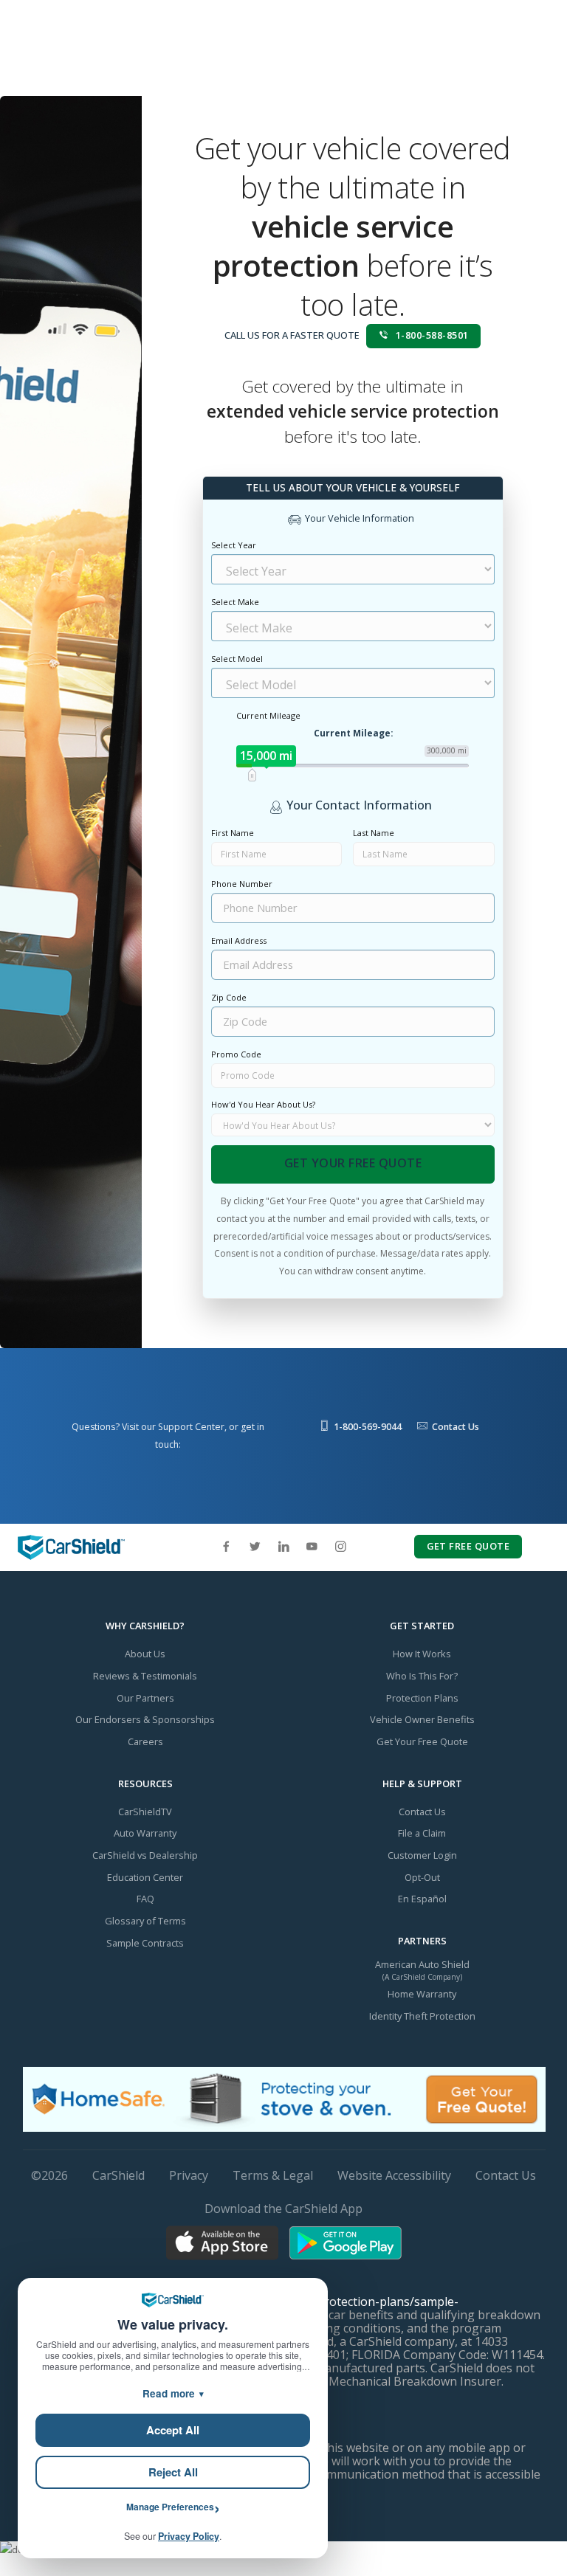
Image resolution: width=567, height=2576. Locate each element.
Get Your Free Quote (353, 1163)
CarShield (118, 2175)
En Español (422, 1899)
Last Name (374, 833)
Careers (145, 1741)
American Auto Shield (422, 1964)
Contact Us (456, 1427)
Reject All (173, 2472)
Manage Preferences (170, 2507)
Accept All (173, 2430)
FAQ (145, 1899)
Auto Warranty (145, 1833)
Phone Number (242, 884)
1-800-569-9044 (368, 1427)
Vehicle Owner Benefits (422, 1719)
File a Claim (422, 1833)
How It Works (422, 1654)
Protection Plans (422, 1698)
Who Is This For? (422, 1676)
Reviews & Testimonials (145, 1676)
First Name (233, 833)
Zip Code (229, 997)
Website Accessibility (394, 2175)
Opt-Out (422, 1877)
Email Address (239, 940)
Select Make (235, 602)
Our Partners (145, 1698)
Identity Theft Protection (422, 2016)
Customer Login (422, 1855)
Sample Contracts (145, 1943)
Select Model (237, 659)
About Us (145, 1654)
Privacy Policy (189, 2536)
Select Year (234, 545)
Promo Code (236, 1054)
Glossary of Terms (145, 1921)
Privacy (189, 2175)
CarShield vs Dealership (145, 1855)
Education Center (145, 1877)
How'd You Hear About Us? (263, 1104)
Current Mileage (268, 715)
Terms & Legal (273, 2175)
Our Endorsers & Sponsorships (145, 1719)
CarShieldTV (145, 1812)
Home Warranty (422, 1994)
